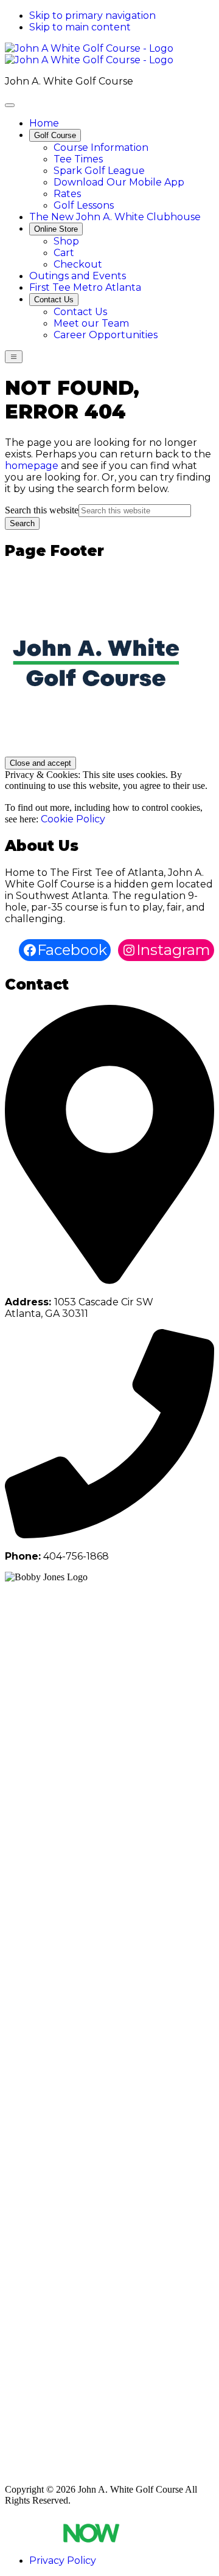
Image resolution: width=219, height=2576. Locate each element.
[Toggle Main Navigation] (14, 357)
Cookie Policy (73, 819)
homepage (32, 466)
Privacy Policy (63, 2560)
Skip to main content (80, 27)
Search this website (42, 510)
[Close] (10, 105)
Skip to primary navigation (92, 16)
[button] (55, 135)
